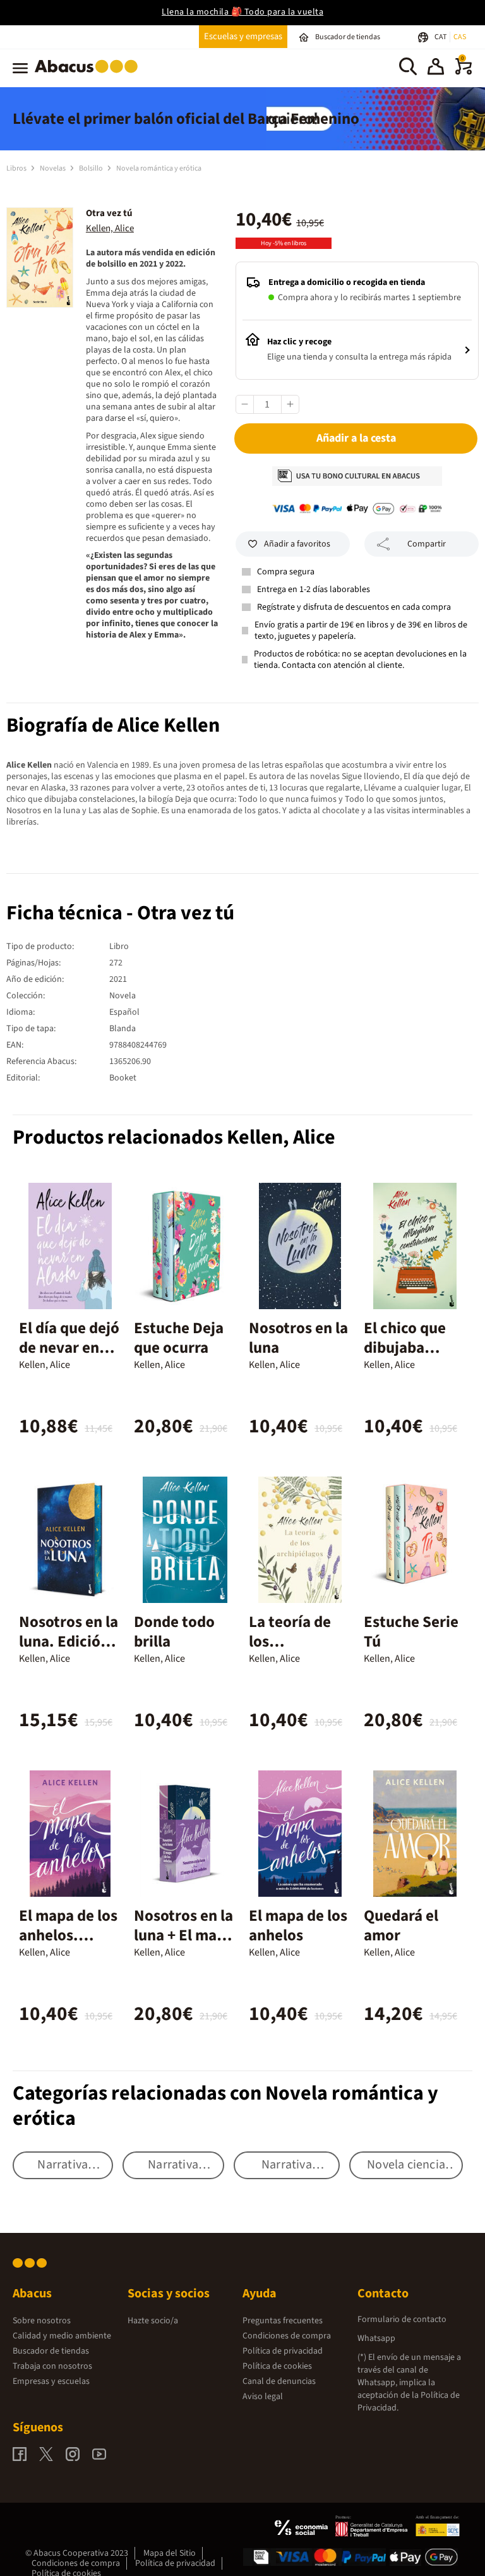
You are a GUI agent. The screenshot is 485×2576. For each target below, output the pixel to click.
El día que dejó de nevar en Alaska (69, 1348)
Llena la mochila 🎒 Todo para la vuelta (242, 12)
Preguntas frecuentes (283, 2321)
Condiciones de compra (287, 2336)
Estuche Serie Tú (411, 1632)
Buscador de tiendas (51, 2351)
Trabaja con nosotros (52, 2366)
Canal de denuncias (279, 2381)
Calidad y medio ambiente (62, 2336)
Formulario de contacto (402, 2319)
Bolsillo (92, 168)
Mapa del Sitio (170, 2553)
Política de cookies (277, 2366)
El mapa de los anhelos (298, 1926)
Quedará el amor (401, 1926)
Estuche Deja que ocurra (179, 1338)
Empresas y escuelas (51, 2381)
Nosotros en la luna (298, 1338)
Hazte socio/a (153, 2321)
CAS (460, 37)
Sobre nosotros (42, 2321)
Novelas (53, 168)
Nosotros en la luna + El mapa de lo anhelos (184, 1935)
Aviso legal (263, 2397)
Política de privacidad (283, 2351)
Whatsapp (376, 2338)
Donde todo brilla (174, 1632)
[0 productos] (464, 72)
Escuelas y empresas (243, 36)
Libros (17, 168)
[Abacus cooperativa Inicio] (89, 75)
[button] (436, 68)
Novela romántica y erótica (159, 168)
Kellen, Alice (110, 228)
